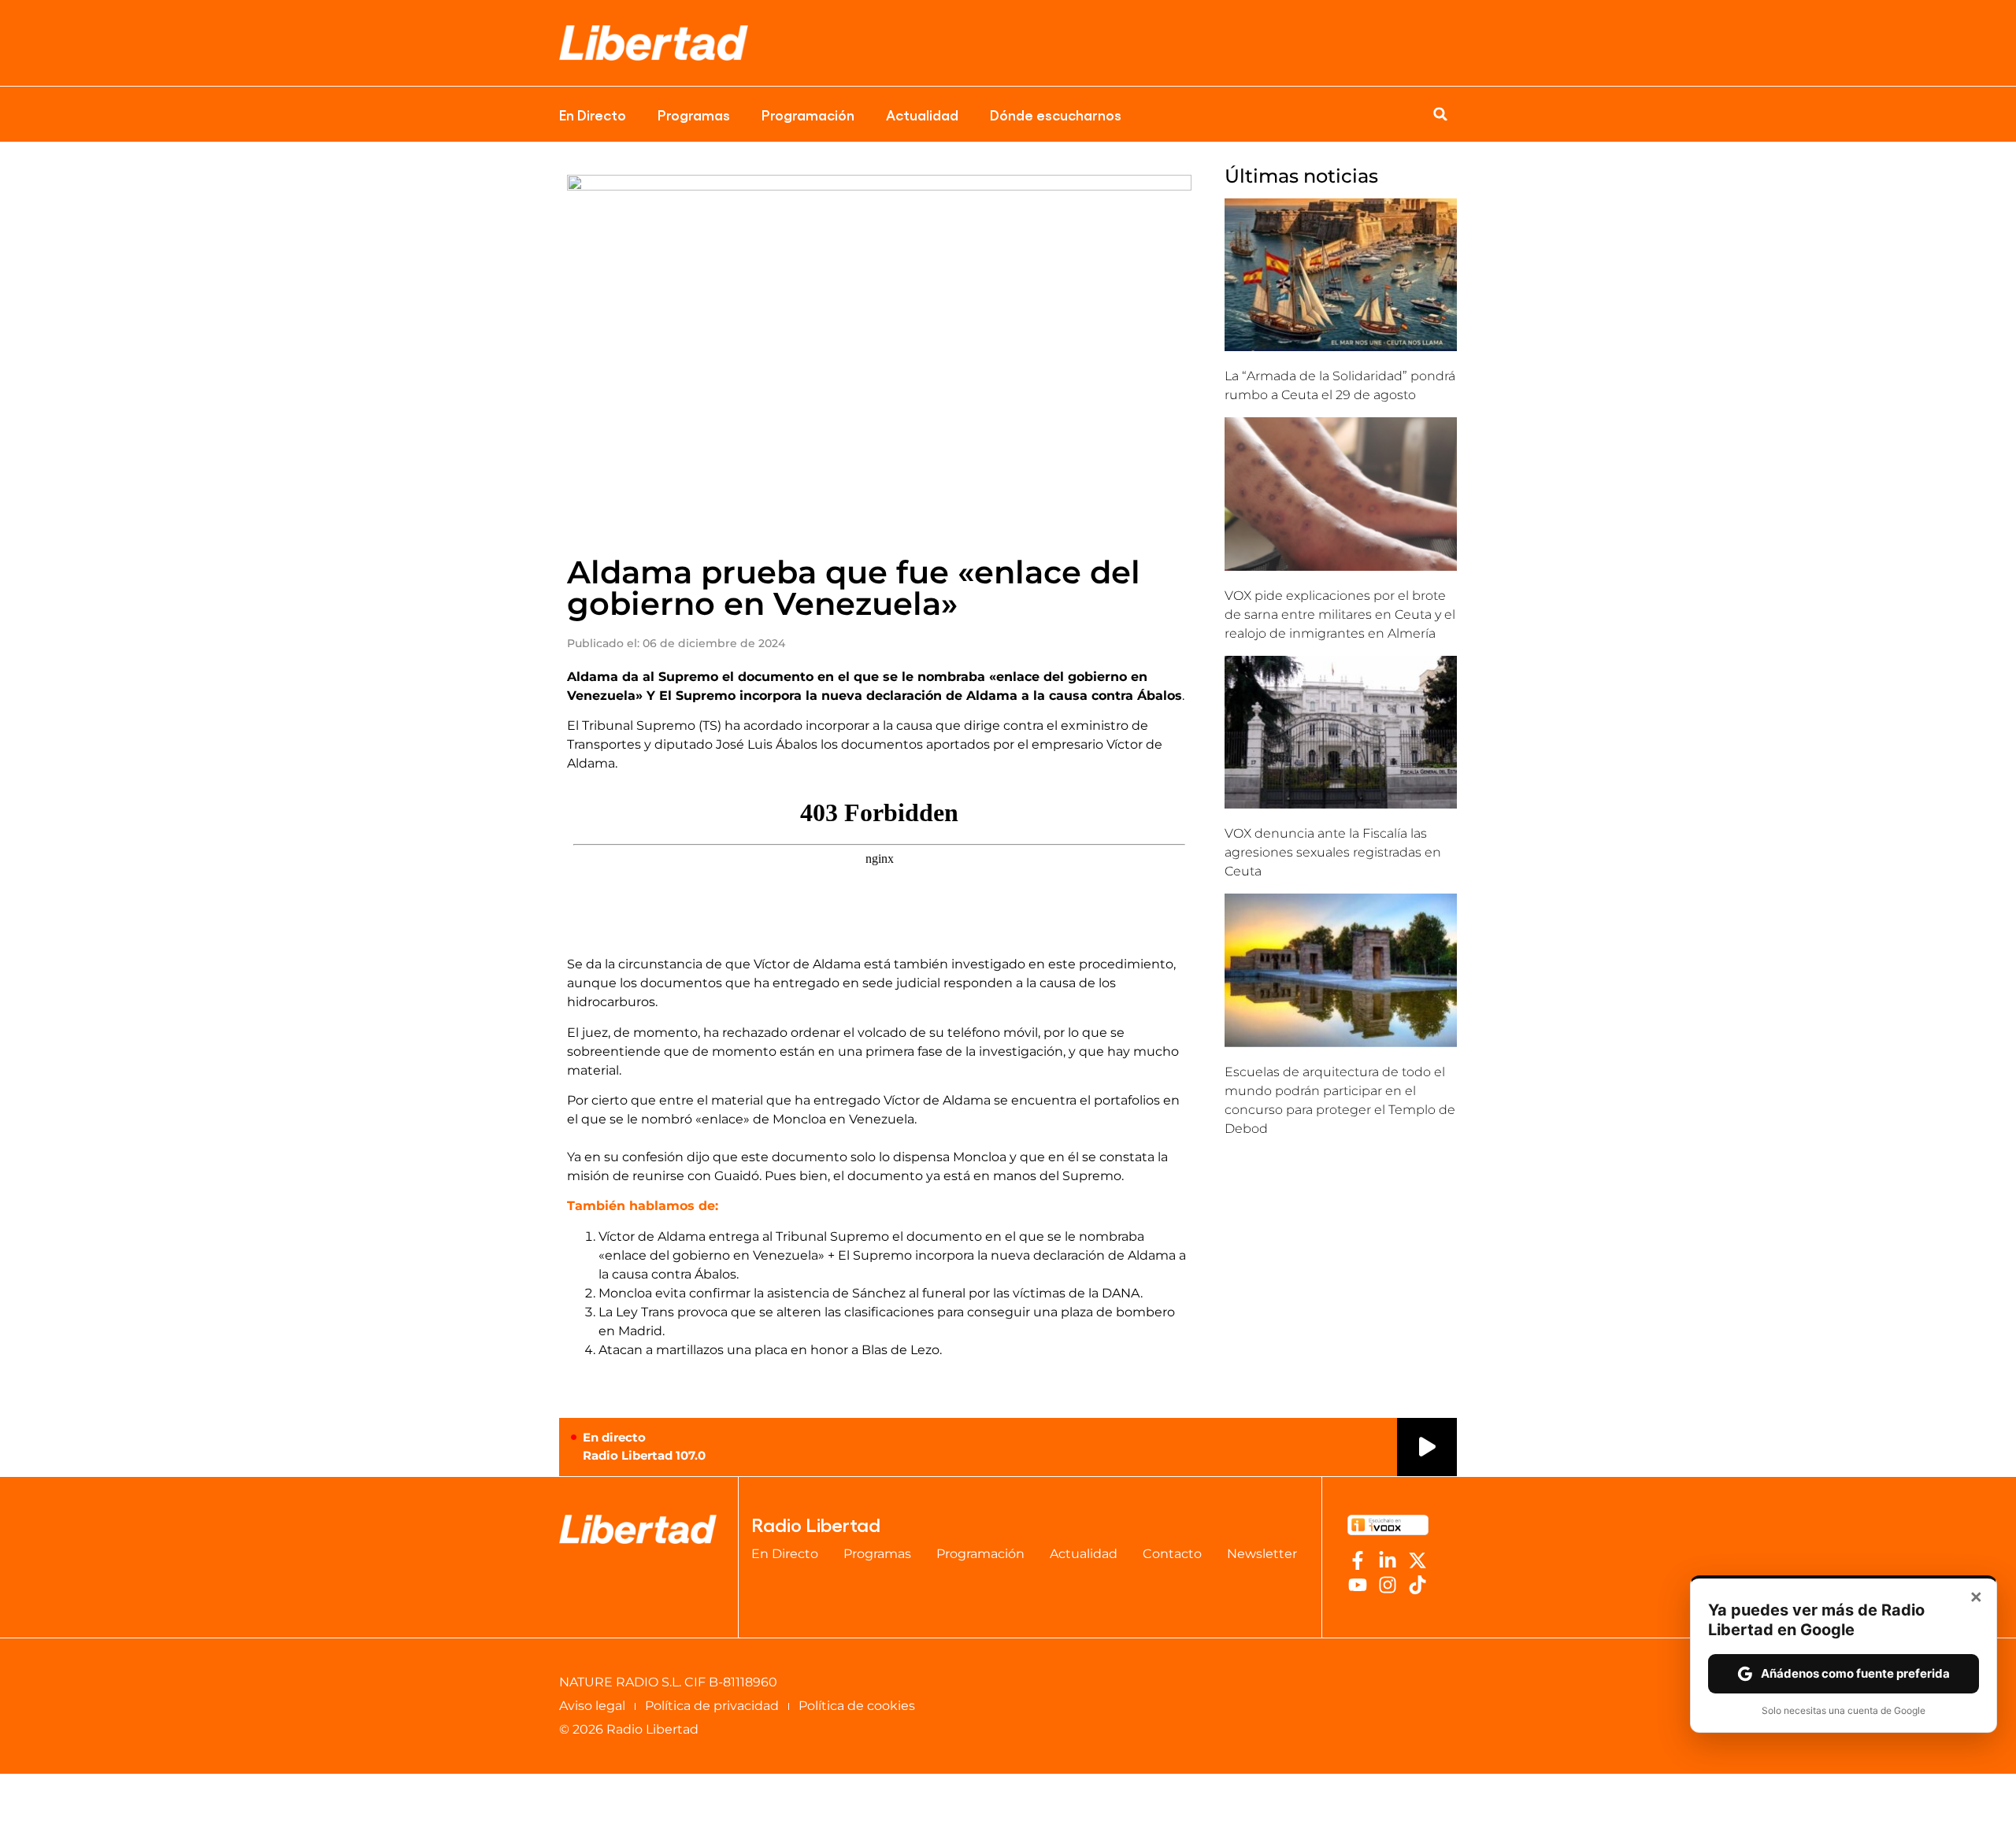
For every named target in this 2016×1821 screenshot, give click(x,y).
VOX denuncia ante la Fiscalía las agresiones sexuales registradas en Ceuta (1333, 852)
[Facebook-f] (1358, 1560)
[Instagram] (1388, 1585)
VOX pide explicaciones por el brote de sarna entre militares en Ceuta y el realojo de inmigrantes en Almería (1340, 614)
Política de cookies (857, 1706)
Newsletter (1262, 1554)
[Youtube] (1358, 1585)
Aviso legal (592, 1706)
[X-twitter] (1417, 1560)
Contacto (1172, 1554)
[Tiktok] (1417, 1585)
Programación (808, 114)
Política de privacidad (712, 1706)
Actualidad (922, 114)
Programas (694, 114)
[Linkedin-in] (1388, 1560)
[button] (1440, 114)
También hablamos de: (643, 1206)
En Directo (593, 114)
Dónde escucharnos (1056, 114)
